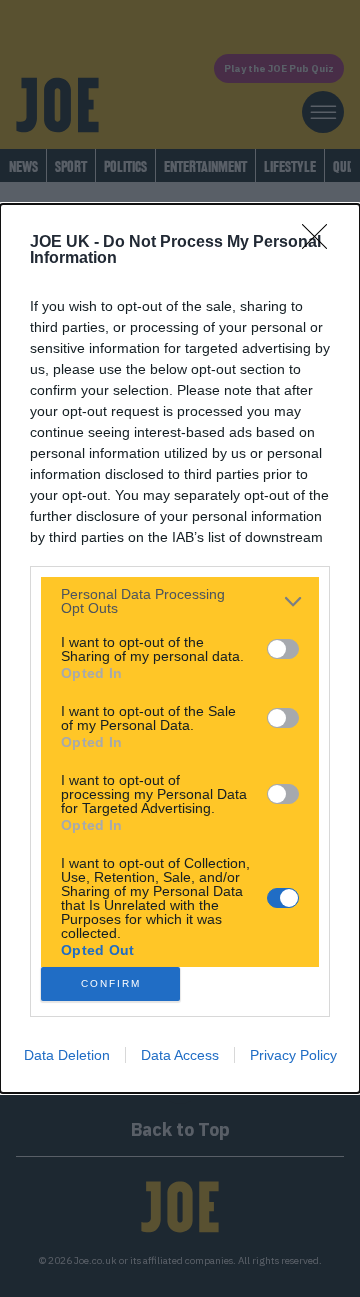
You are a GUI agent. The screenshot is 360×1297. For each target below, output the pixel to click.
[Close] (321, 243)
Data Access (180, 1055)
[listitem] (180, 601)
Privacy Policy (293, 1055)
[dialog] (180, 648)
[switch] (283, 649)
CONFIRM (111, 983)
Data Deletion (67, 1055)
